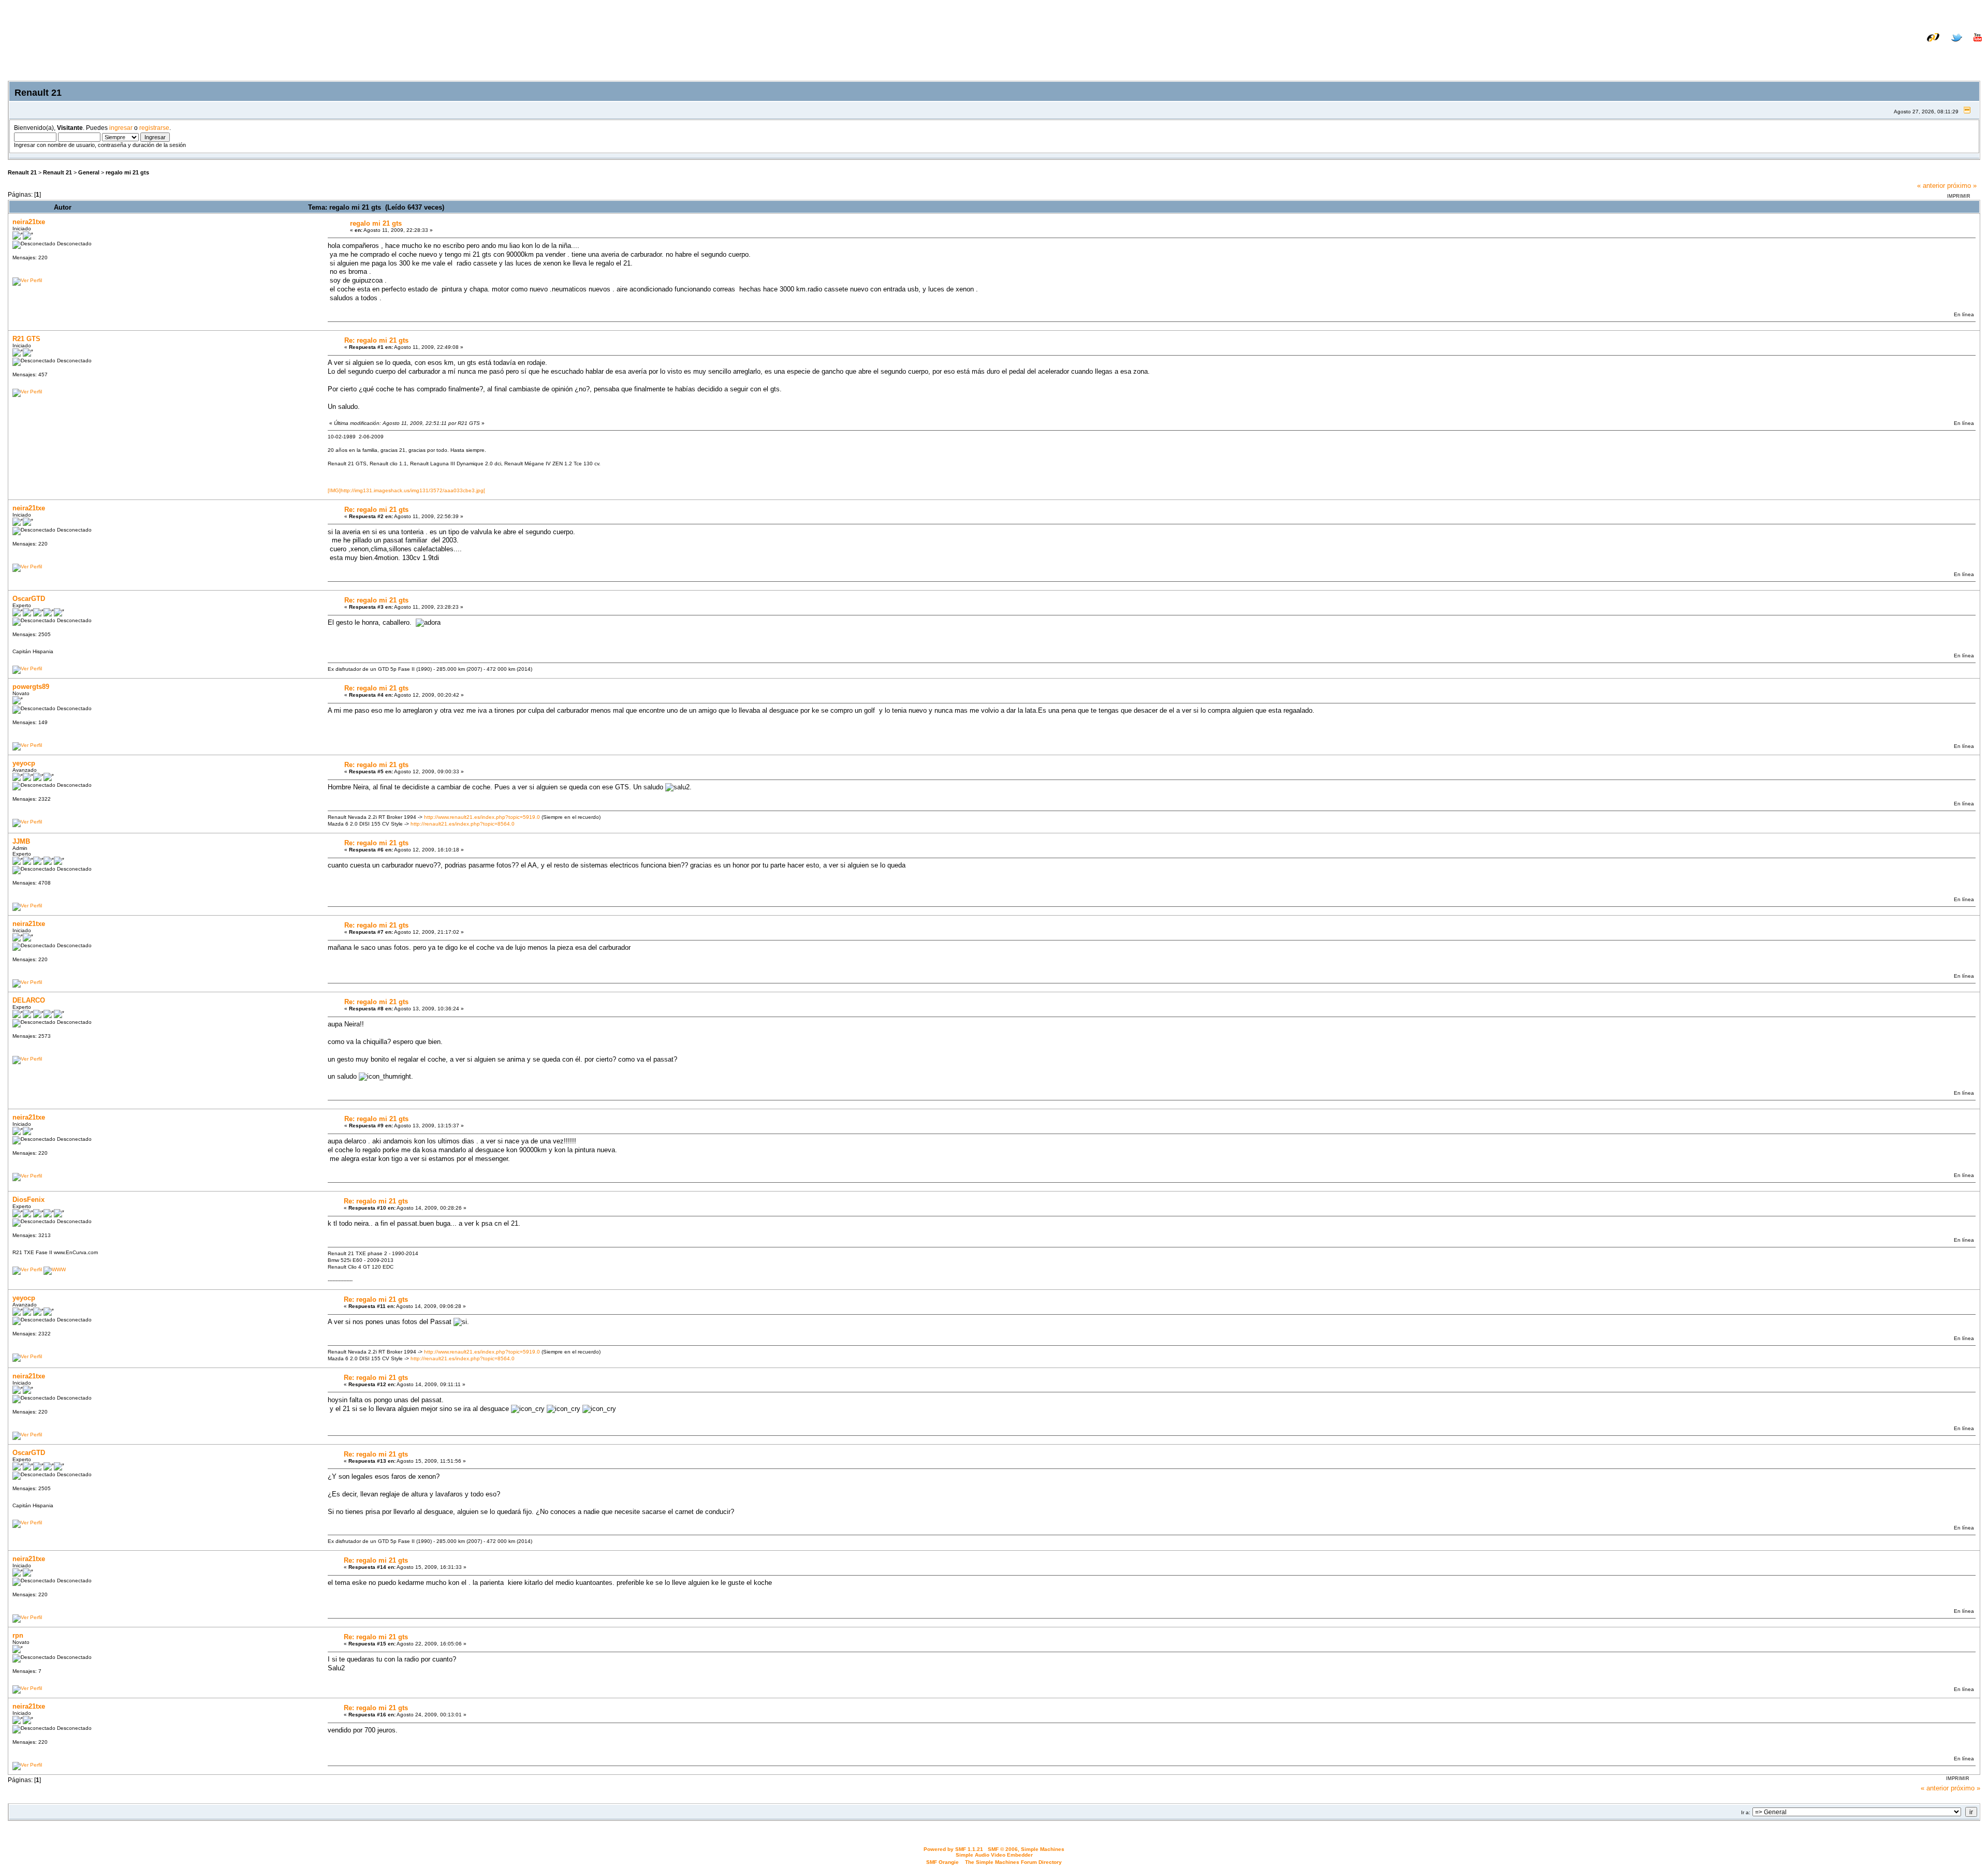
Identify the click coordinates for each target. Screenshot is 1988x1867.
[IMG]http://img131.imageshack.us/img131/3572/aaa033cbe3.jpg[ (406, 490)
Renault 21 (22, 172)
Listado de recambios (1915, 45)
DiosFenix (28, 1200)
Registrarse (1963, 53)
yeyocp (24, 763)
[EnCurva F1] (55, 1269)
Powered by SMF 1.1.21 (953, 1849)
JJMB (21, 841)
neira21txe (29, 222)
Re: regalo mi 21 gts (376, 340)
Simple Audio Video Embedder (994, 1855)
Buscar (1883, 53)
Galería (1970, 45)
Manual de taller (1846, 45)
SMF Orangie (942, 1862)
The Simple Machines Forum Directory (1013, 1862)
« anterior (1931, 186)
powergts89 (31, 687)
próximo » (1962, 186)
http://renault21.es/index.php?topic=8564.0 (463, 824)
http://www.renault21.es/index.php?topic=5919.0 (482, 817)
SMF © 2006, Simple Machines (1026, 1849)
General (89, 172)
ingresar (121, 128)
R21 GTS (26, 339)
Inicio (1853, 53)
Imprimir (1959, 196)
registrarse (154, 128)
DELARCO (29, 1000)
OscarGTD (29, 599)
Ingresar (1919, 53)
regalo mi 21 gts (127, 172)
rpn (18, 1635)
